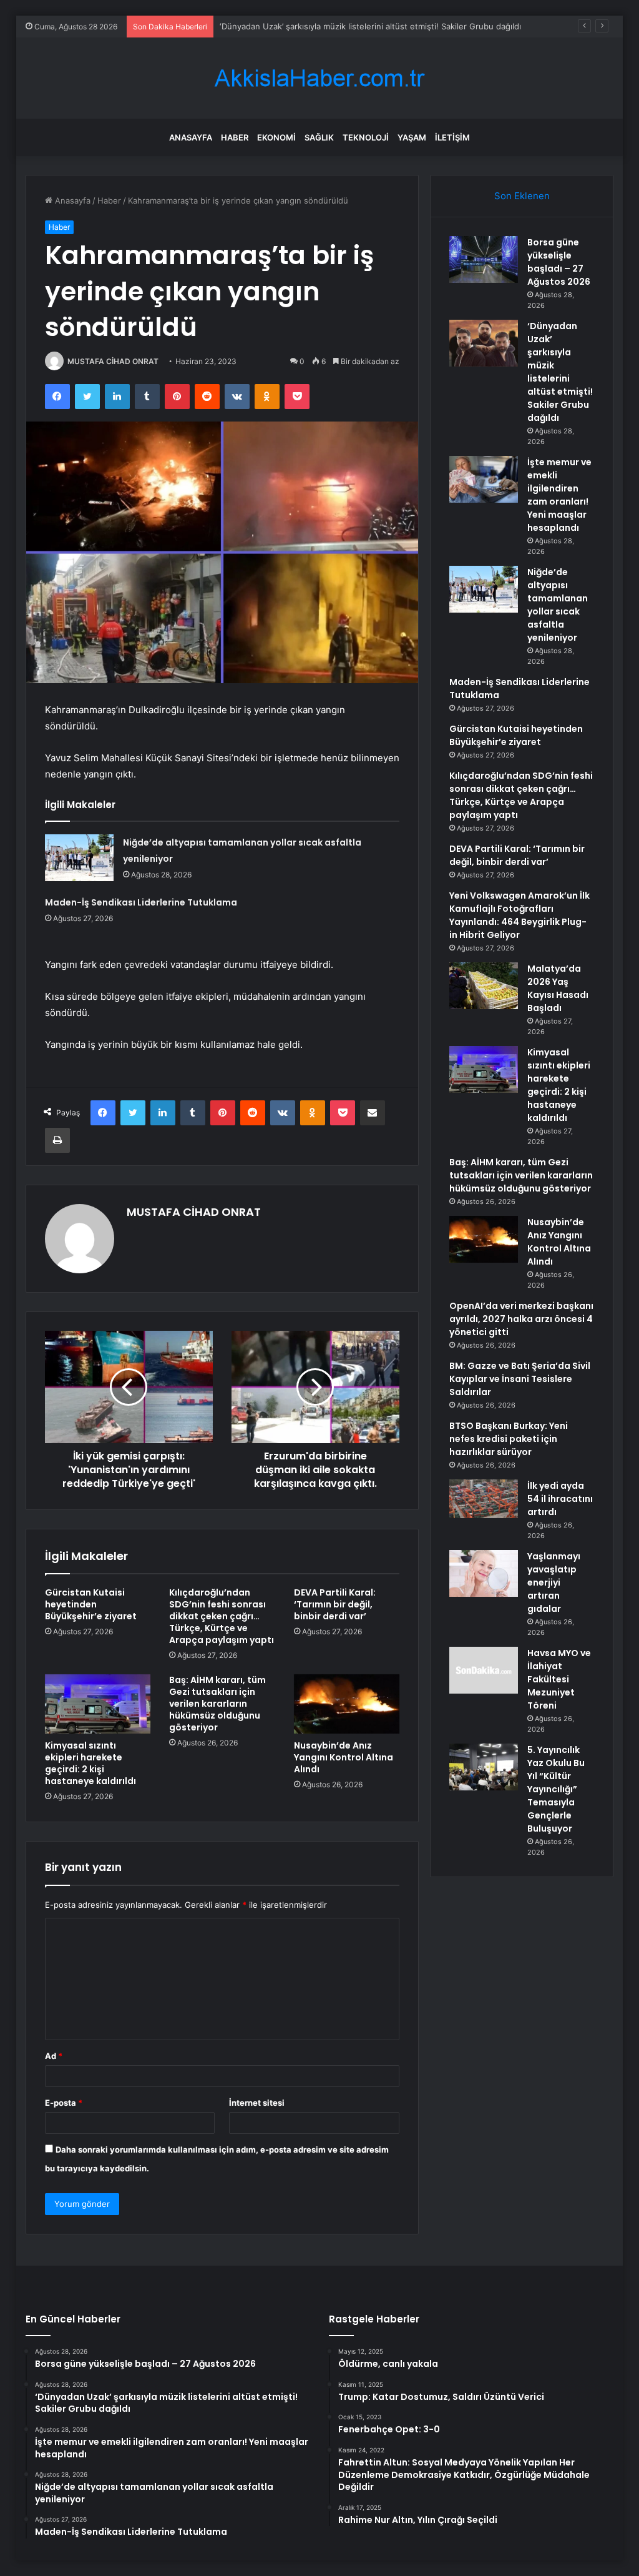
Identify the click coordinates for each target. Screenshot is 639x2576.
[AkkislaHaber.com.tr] (319, 78)
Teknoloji (366, 137)
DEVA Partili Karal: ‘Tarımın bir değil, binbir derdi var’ (335, 1604)
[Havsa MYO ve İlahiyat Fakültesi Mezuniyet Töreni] (484, 1670)
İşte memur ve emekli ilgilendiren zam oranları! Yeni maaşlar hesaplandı (559, 495)
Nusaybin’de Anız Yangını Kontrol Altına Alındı (344, 1757)
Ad (54, 2056)
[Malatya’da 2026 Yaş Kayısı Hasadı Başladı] (484, 986)
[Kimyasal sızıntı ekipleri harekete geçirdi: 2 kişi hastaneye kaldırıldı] (98, 1704)
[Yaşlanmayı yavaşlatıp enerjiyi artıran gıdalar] (484, 1573)
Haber (235, 137)
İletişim (452, 137)
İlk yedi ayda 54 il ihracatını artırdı (560, 1499)
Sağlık (319, 137)
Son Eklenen (522, 196)
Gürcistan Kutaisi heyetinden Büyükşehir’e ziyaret (91, 1604)
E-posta (64, 2103)
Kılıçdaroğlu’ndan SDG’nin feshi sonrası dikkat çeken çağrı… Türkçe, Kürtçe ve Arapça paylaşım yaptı (222, 1616)
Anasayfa (191, 137)
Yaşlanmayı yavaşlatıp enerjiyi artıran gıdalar (554, 1582)
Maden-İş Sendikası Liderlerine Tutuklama (141, 902)
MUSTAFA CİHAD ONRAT (113, 361)
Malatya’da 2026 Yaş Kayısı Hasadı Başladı (558, 988)
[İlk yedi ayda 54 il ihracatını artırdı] (484, 1499)
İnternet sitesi (257, 2103)
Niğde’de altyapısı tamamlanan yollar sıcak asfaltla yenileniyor (558, 605)
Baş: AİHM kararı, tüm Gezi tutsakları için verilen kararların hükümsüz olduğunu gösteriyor (217, 1704)
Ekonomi (276, 137)
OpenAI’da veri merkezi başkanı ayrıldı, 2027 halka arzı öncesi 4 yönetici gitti (521, 1319)
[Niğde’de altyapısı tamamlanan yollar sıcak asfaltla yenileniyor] (79, 858)
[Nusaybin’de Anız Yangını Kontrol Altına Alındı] (347, 1704)
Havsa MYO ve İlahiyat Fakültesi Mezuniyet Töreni (559, 1679)
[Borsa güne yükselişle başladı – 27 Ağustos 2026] (484, 259)
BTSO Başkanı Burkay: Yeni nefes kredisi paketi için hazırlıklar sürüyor (509, 1439)
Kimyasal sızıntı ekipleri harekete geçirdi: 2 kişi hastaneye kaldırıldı (90, 1763)
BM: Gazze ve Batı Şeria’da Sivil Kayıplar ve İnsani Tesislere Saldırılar (520, 1379)
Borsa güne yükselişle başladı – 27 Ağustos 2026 (559, 262)
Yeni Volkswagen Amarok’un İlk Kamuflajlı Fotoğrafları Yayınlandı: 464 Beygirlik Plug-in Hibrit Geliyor (519, 915)
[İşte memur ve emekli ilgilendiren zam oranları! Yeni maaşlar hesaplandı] (484, 479)
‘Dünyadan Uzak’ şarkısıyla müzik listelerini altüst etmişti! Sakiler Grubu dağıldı (560, 372)
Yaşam (412, 137)
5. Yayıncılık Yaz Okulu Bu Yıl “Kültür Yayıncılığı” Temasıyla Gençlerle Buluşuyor (556, 1789)
